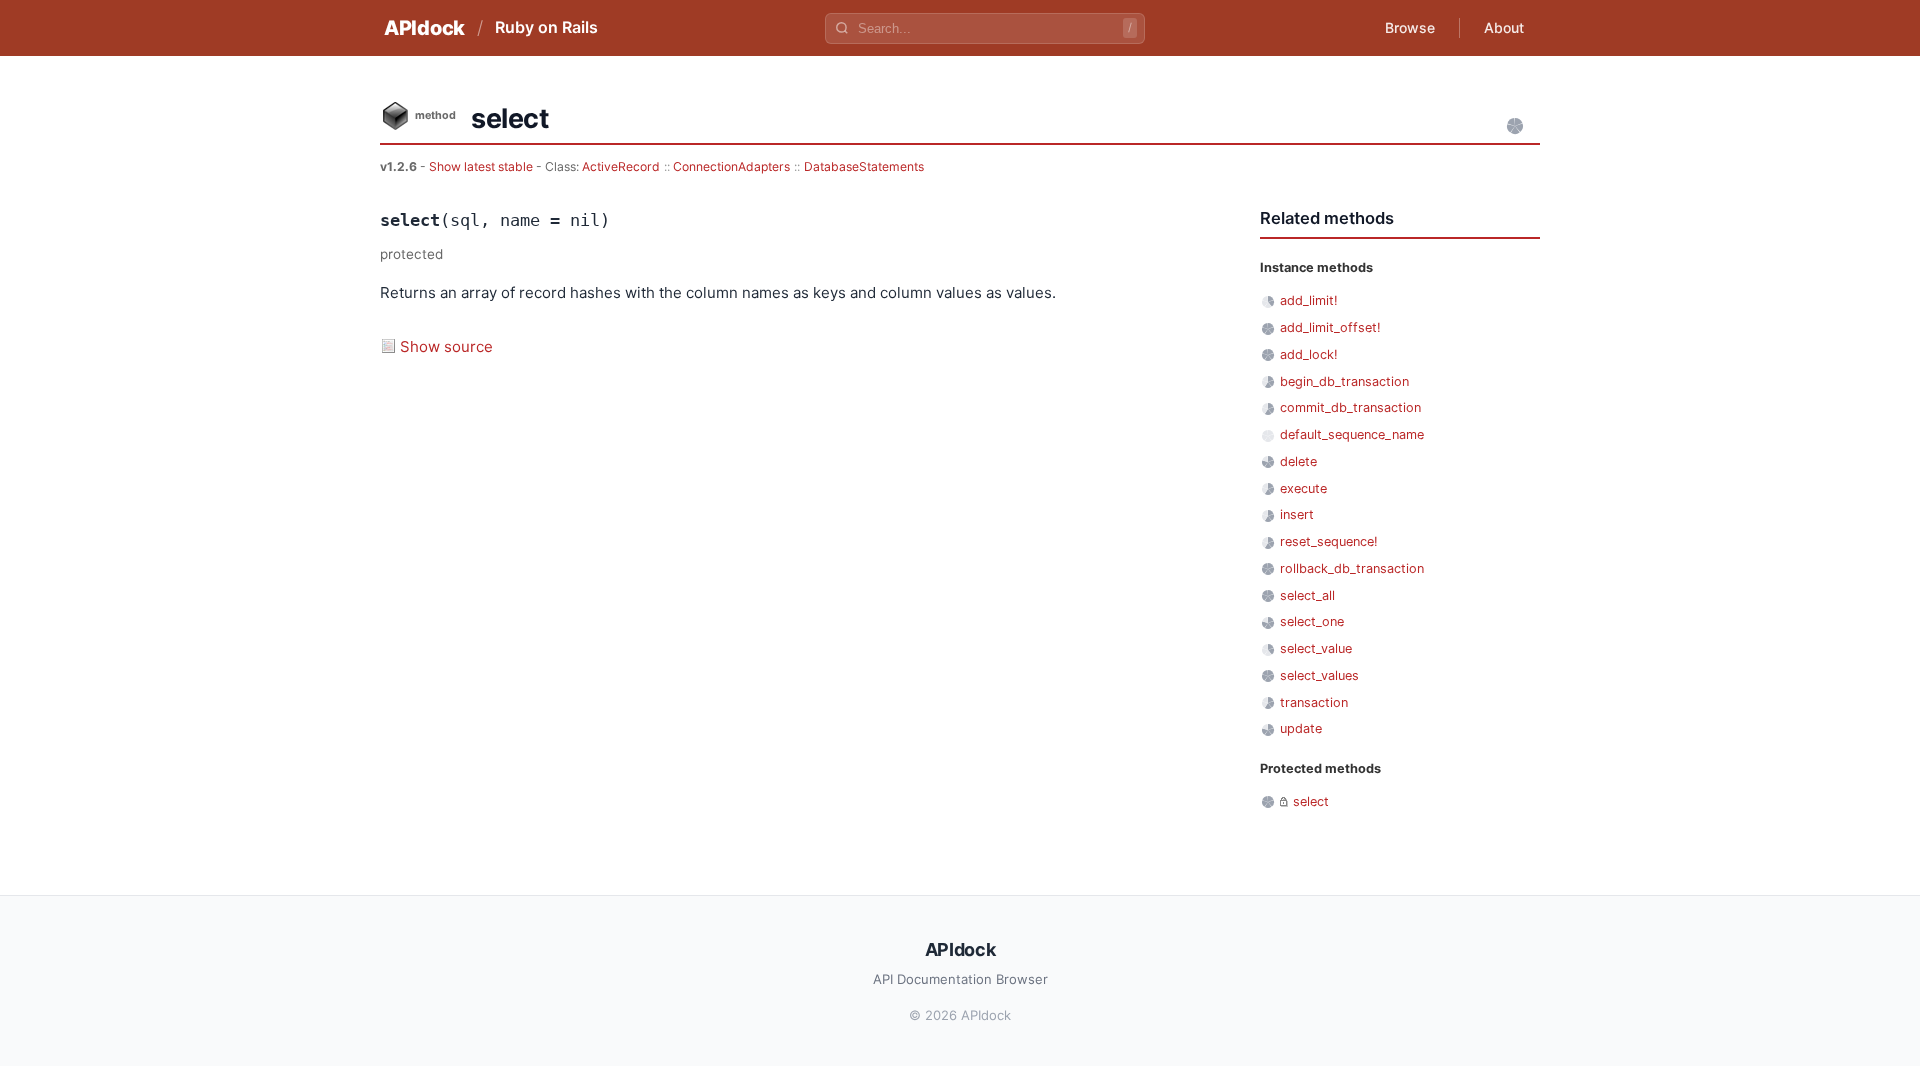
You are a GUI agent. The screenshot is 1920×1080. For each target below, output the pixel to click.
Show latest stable (482, 166)
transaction (1314, 702)
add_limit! (1309, 300)
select (1311, 801)
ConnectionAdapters (731, 166)
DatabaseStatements (864, 166)
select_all (1307, 595)
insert (1297, 514)
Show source (446, 346)
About (1504, 27)
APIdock (424, 28)
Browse (1410, 27)
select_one (1312, 621)
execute (1303, 488)
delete (1298, 461)
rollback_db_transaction (1352, 568)
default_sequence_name (1352, 434)
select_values (1319, 675)
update (1301, 728)
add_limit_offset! (1330, 327)
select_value (1316, 648)
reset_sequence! (1329, 541)
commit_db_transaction (1350, 407)
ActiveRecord (621, 166)
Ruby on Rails (546, 27)
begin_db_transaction (1344, 381)
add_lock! (1309, 354)
